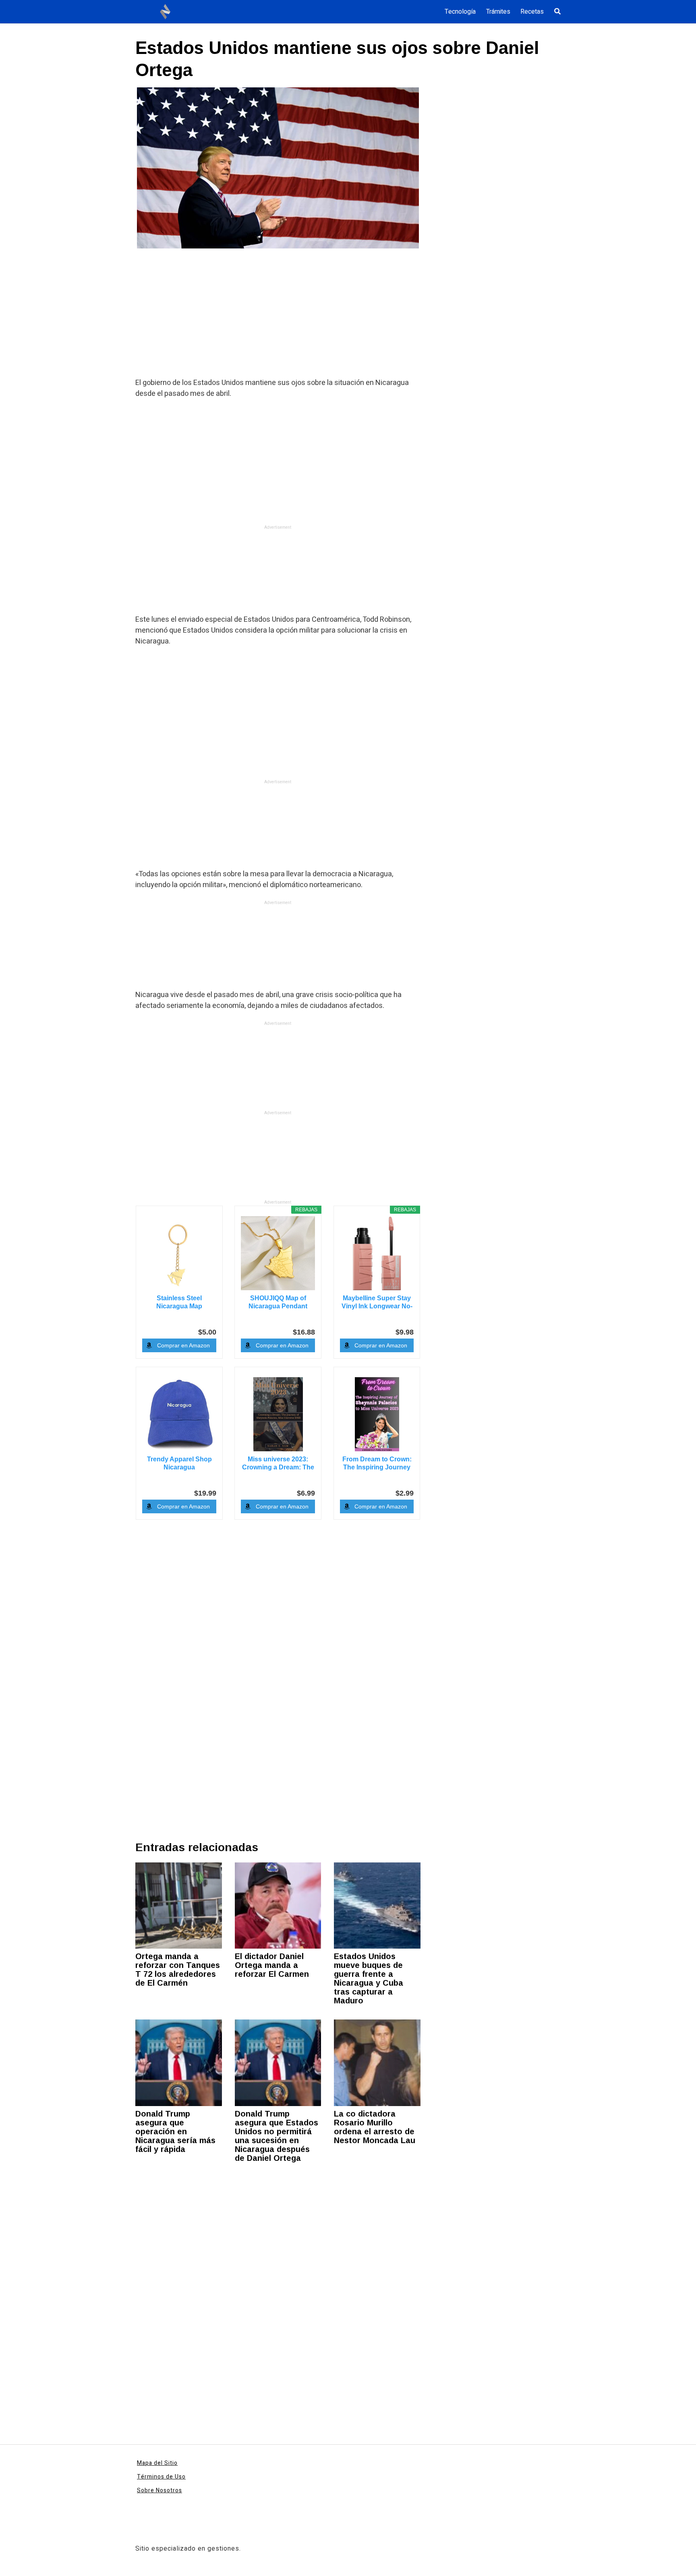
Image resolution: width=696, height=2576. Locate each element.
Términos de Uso (161, 2477)
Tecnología (460, 12)
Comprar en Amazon (183, 1345)
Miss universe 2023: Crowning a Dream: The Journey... (278, 1464)
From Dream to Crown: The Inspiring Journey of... (377, 1464)
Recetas (532, 12)
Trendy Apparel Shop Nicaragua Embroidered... (179, 1464)
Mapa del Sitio (157, 2463)
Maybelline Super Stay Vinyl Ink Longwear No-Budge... (377, 1302)
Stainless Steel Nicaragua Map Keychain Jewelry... (179, 1302)
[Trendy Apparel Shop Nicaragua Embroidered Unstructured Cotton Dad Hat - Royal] (179, 1414)
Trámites (498, 12)
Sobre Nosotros (159, 2490)
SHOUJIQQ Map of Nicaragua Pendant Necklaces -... (278, 1302)
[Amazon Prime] (403, 1318)
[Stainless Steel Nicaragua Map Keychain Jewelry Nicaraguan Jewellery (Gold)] (179, 1253)
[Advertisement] (278, 318)
